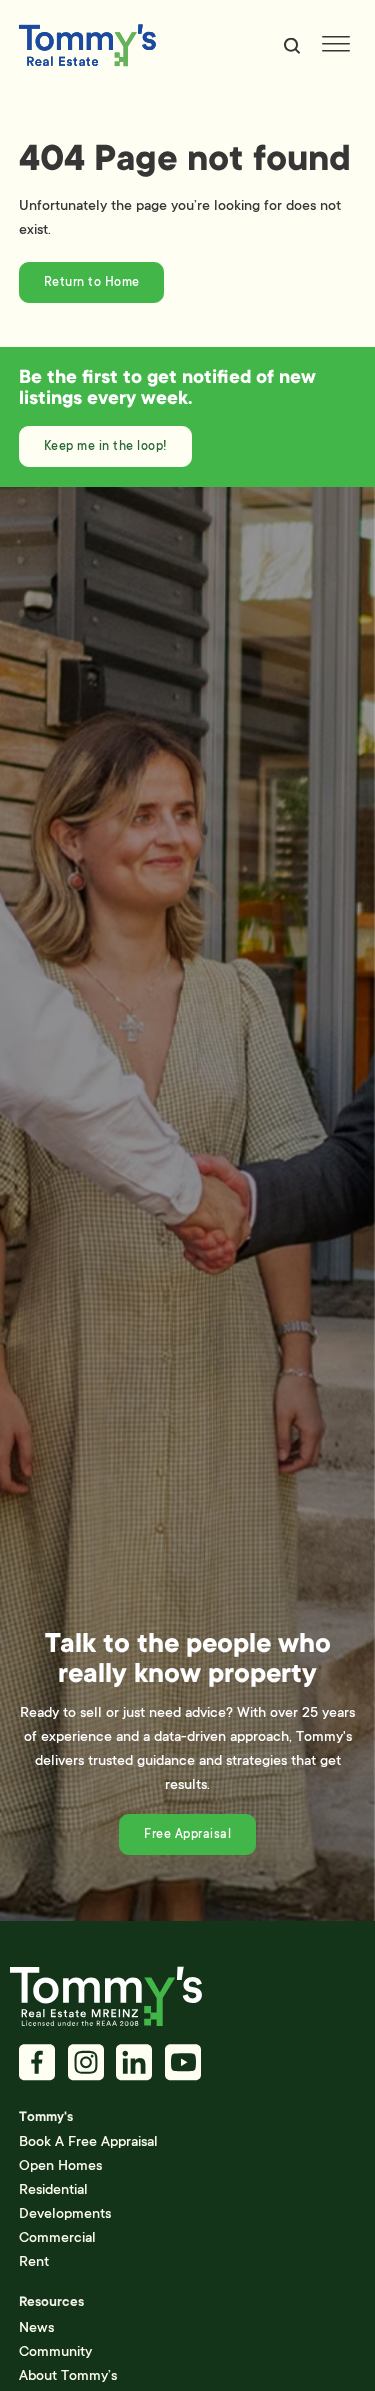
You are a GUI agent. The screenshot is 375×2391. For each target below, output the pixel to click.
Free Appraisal (187, 1834)
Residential (53, 2189)
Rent (34, 2261)
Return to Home (92, 282)
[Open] (336, 45)
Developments (65, 2213)
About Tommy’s (68, 2375)
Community (55, 2351)
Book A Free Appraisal (88, 2141)
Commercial (57, 2237)
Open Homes (60, 2165)
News (36, 2327)
